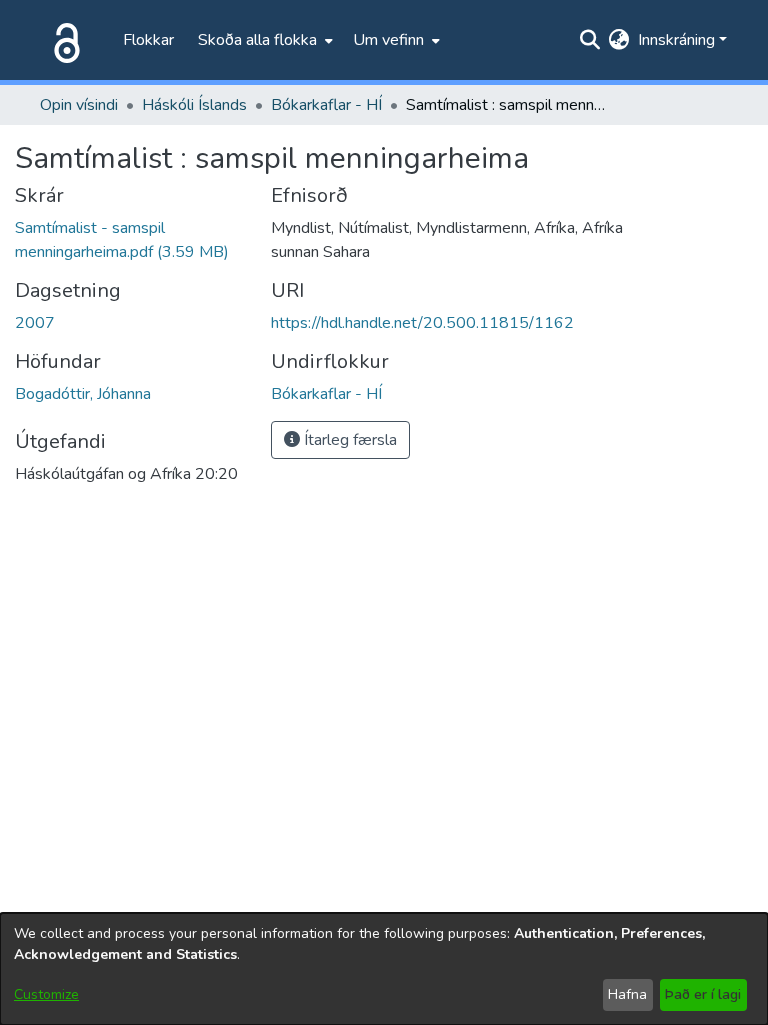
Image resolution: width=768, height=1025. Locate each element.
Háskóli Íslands (194, 105)
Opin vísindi (79, 105)
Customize (46, 994)
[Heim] (63, 40)
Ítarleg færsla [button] (348, 440)
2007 (35, 323)
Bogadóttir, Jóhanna (83, 394)
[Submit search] (590, 40)
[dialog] (384, 969)
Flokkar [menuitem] (148, 40)
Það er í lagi (703, 994)
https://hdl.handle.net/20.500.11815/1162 (422, 323)
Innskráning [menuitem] (676, 40)
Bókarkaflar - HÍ (326, 105)
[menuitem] (263, 40)
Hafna (627, 994)
